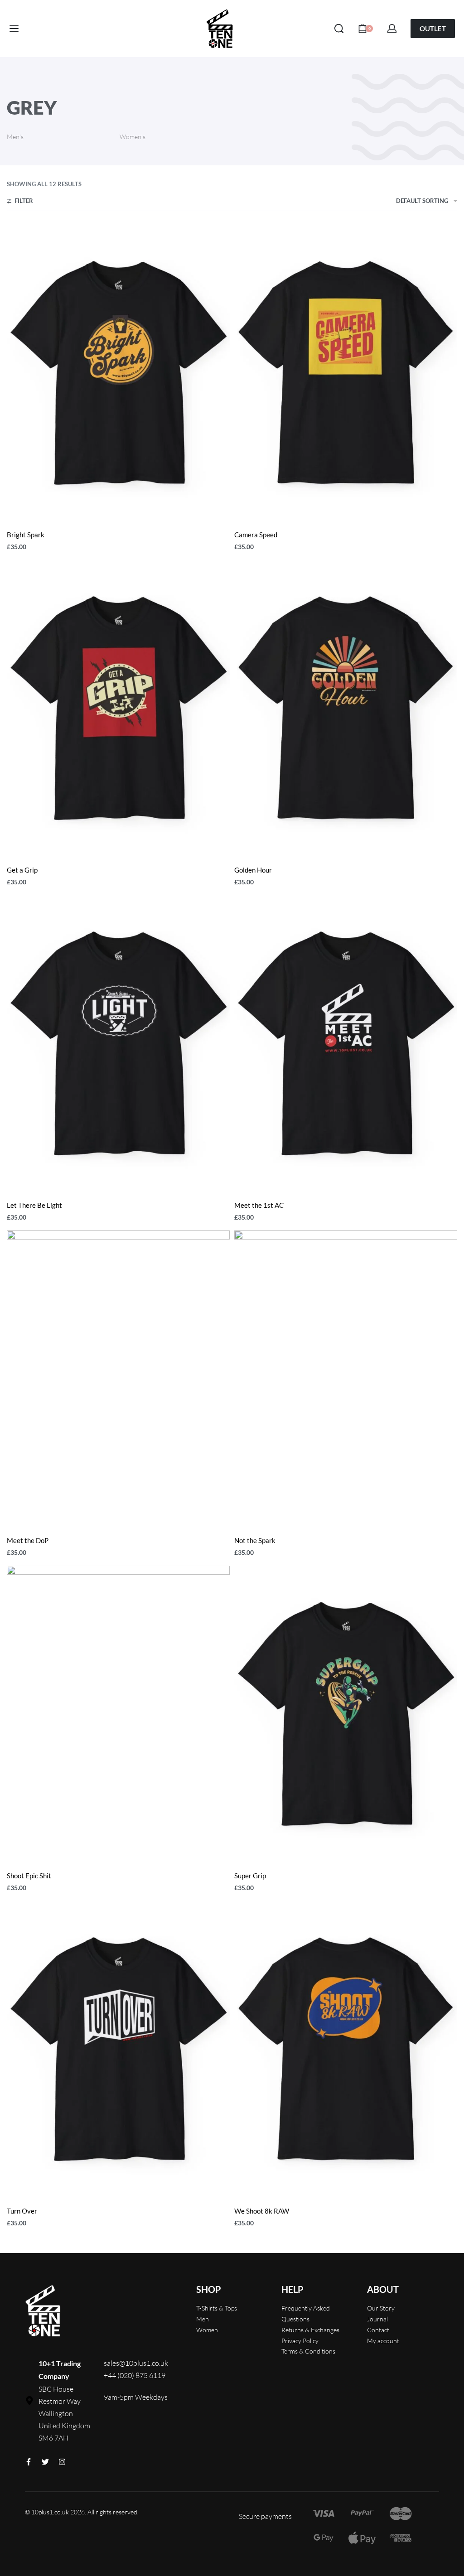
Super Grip (250, 1876)
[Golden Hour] (346, 709)
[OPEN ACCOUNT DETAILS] (392, 29)
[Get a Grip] (118, 709)
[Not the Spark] (346, 1379)
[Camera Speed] (346, 373)
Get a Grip (22, 870)
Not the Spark (255, 1540)
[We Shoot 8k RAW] (346, 2050)
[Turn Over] (118, 2050)
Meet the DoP (28, 1540)
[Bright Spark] (118, 373)
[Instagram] (62, 2462)
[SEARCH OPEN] (339, 29)
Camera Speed (256, 535)
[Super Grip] (346, 1714)
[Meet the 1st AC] (346, 1044)
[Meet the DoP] (118, 1379)
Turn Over (22, 2211)
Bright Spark (26, 535)
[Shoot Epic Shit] (118, 1714)
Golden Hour (253, 870)
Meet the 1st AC (259, 1205)
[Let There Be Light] (118, 1044)
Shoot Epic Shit (29, 1876)
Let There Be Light (34, 1205)
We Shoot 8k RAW (262, 2211)
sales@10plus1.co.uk (136, 2363)
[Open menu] (14, 29)
